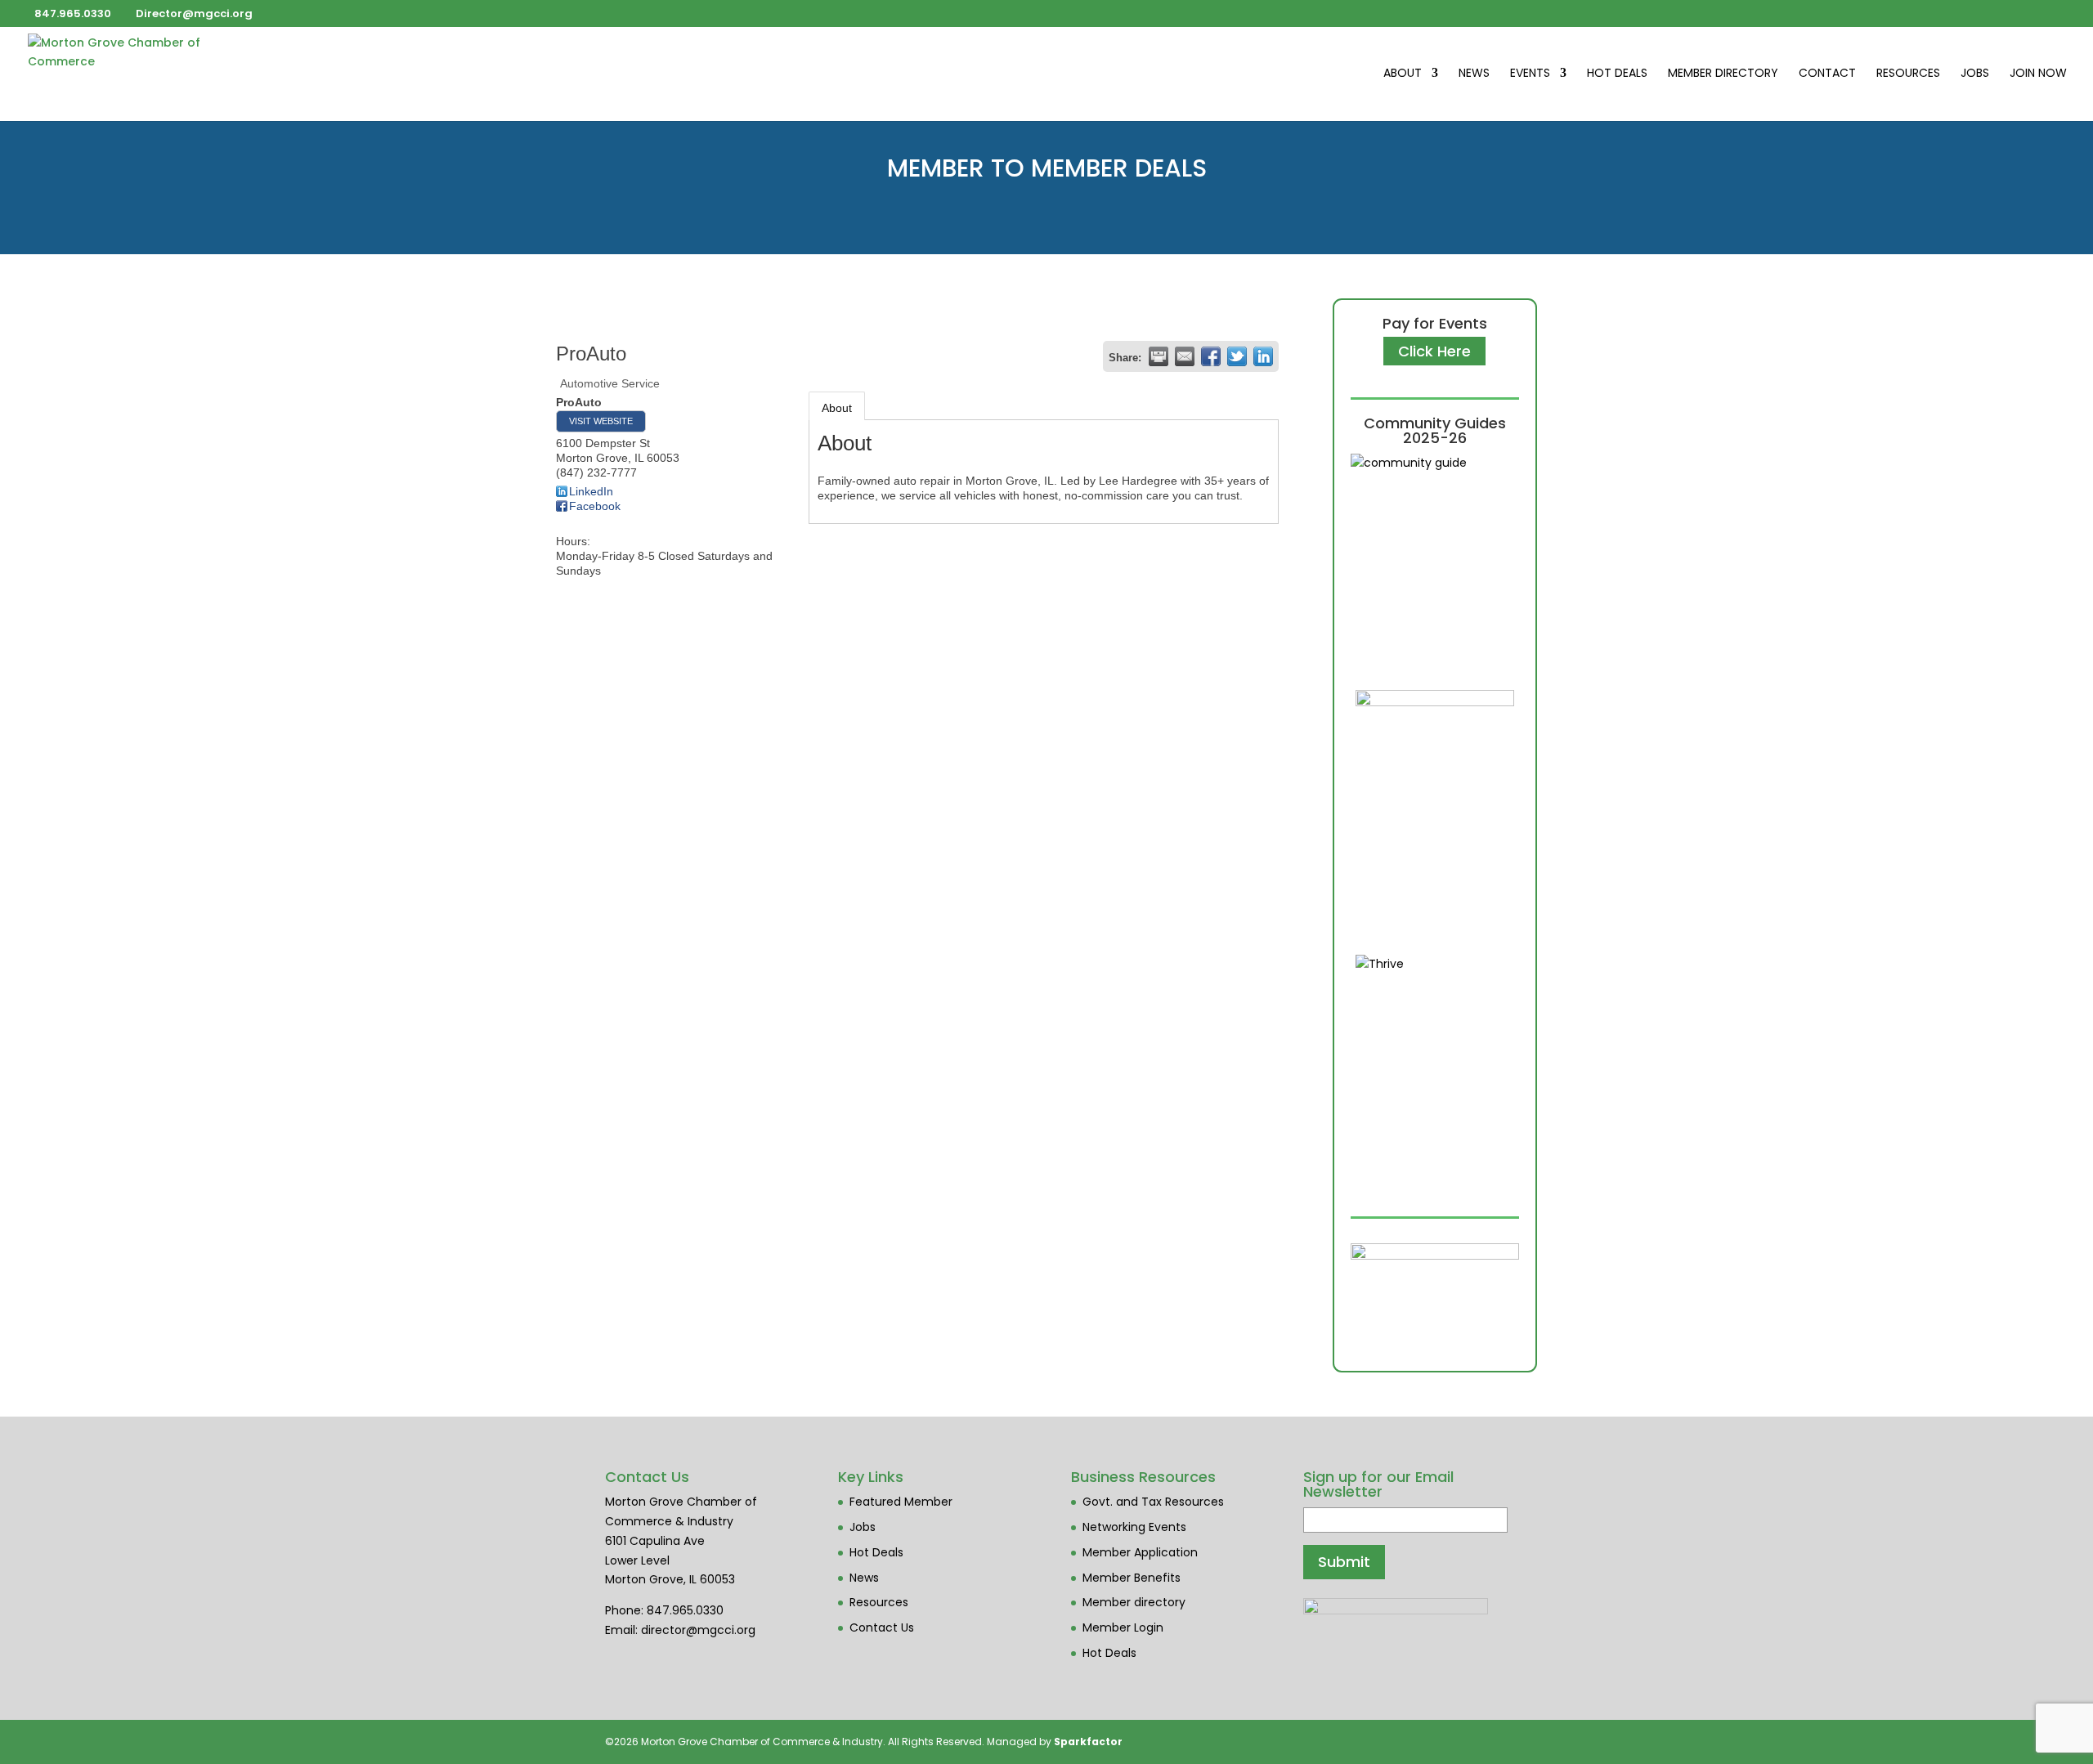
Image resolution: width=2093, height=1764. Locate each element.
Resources (1908, 74)
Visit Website (601, 421)
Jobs (1975, 74)
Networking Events (1134, 1527)
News (1474, 74)
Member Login (1123, 1627)
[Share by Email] (1185, 356)
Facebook (595, 506)
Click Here (1434, 351)
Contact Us (882, 1627)
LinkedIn (591, 491)
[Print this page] (1159, 356)
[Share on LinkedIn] (1263, 356)
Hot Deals (1617, 74)
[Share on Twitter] (1237, 356)
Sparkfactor (1088, 1742)
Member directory (1134, 1602)
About (1403, 74)
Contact (1827, 74)
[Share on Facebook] (1211, 356)
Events (1530, 74)
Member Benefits (1132, 1578)
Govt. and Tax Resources (1153, 1502)
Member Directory (1723, 74)
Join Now (2038, 74)
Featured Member (901, 1502)
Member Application (1140, 1552)
